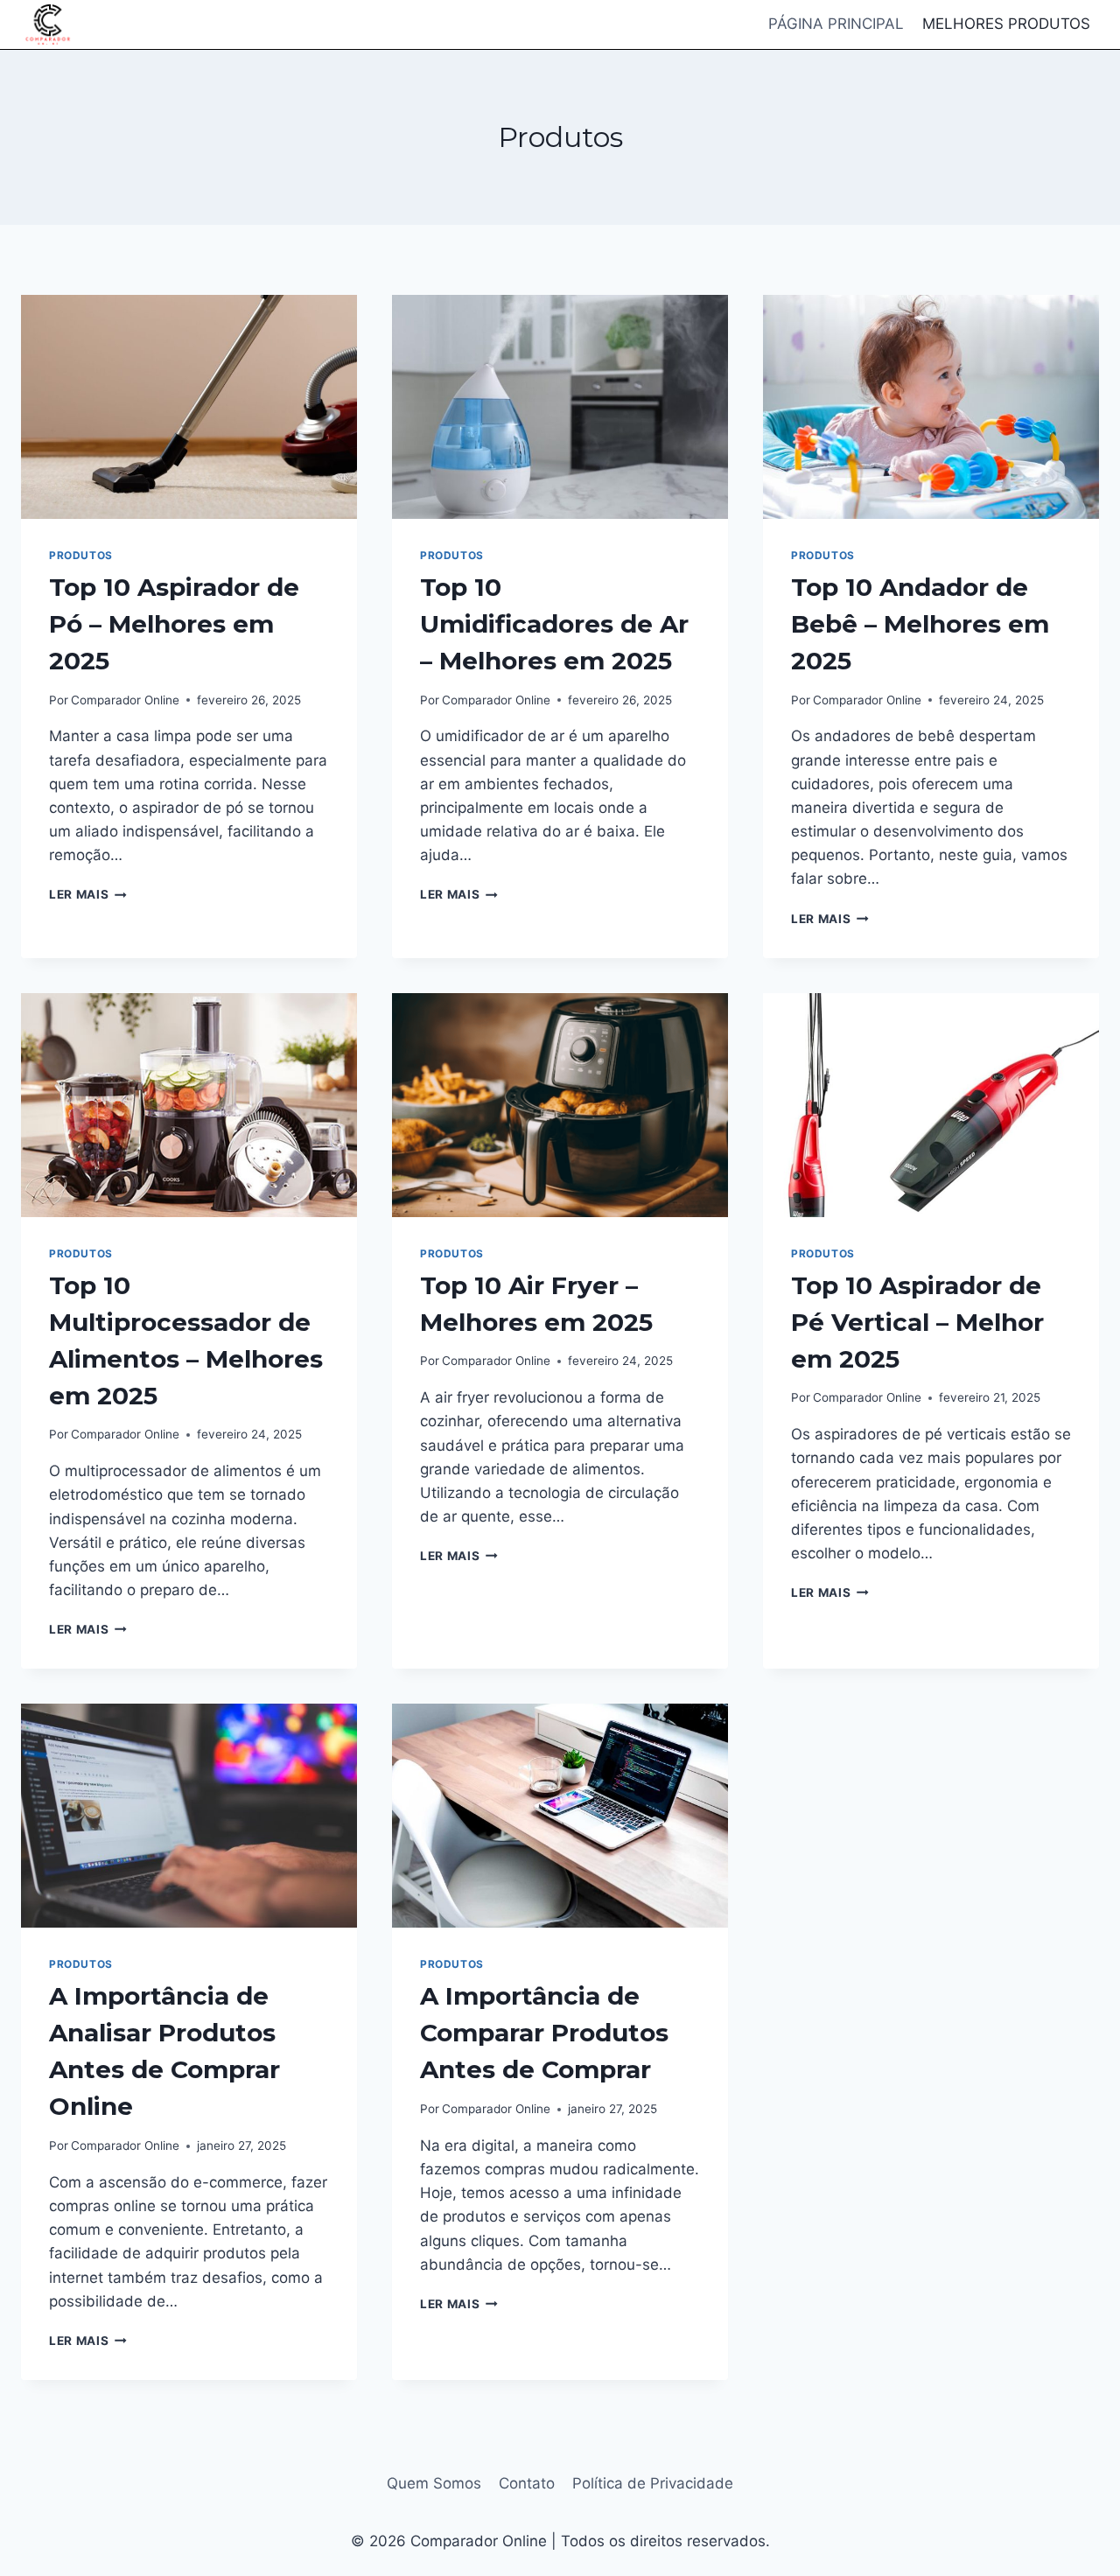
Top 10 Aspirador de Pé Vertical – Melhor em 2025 (917, 1322)
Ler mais (88, 894)
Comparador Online (125, 700)
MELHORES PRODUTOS (1006, 24)
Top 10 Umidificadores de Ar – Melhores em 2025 (554, 624)
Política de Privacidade (653, 2483)
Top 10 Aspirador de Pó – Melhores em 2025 (174, 624)
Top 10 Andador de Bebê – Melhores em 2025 (920, 624)
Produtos (81, 555)
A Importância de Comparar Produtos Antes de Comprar (544, 2033)
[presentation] (189, 407)
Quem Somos (434, 2483)
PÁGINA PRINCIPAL (836, 24)
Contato (527, 2483)
